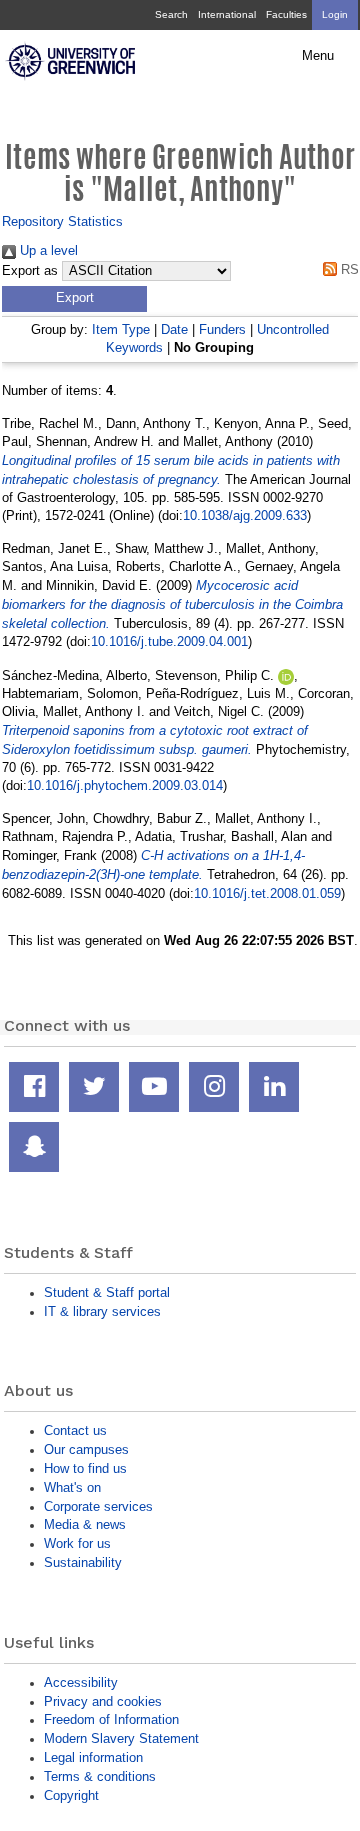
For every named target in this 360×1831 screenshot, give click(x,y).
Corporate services (98, 1506)
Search (171, 14)
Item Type (121, 329)
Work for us (77, 1543)
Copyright (71, 1795)
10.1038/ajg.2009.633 (245, 515)
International (227, 14)
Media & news (85, 1524)
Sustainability (83, 1562)
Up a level (47, 250)
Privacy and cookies (103, 1701)
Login (335, 14)
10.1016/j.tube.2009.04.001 (169, 641)
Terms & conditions (100, 1776)
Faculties (286, 14)
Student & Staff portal (107, 1292)
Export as (30, 271)
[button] (74, 299)
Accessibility (81, 1682)
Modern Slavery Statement (121, 1738)
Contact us (75, 1430)
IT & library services (102, 1311)
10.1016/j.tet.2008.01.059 (267, 893)
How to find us (85, 1468)
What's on (72, 1487)
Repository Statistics (62, 221)
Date (174, 329)
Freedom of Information (111, 1719)
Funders (222, 329)
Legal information (93, 1757)
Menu (318, 56)
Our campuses (86, 1449)
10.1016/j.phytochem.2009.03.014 (125, 785)
